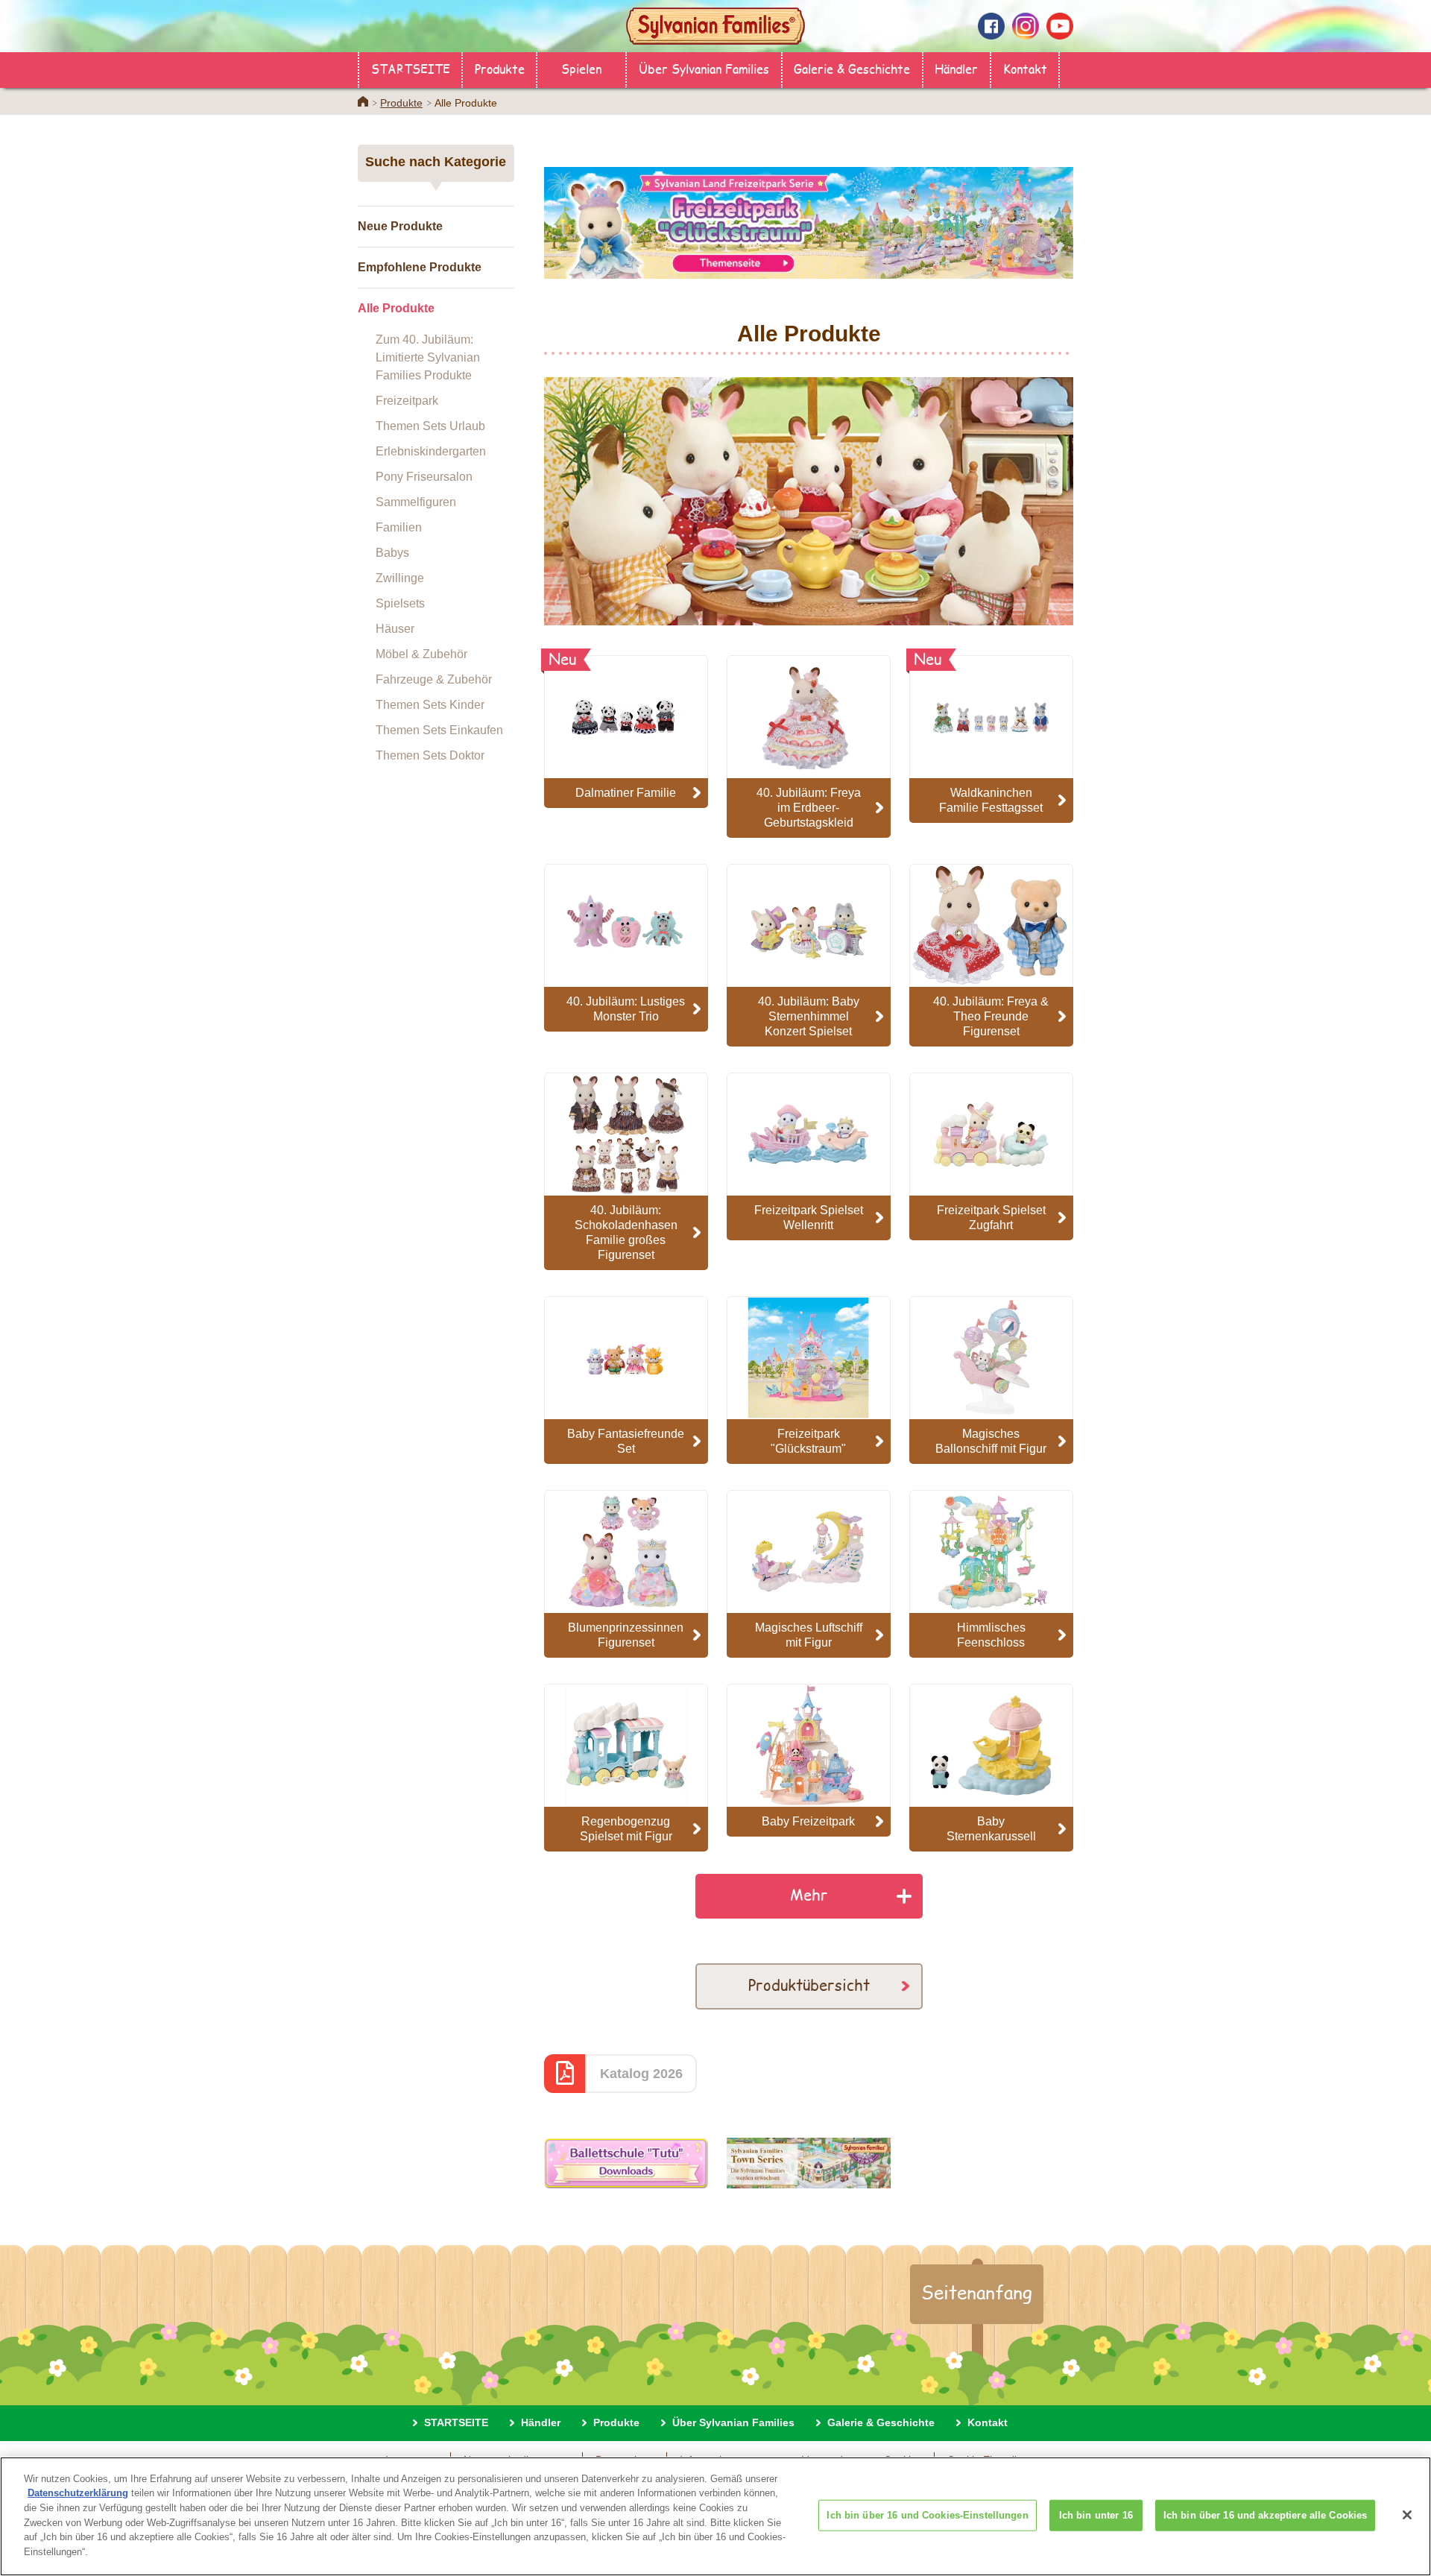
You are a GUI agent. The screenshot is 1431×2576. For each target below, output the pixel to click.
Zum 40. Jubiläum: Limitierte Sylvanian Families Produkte (428, 357)
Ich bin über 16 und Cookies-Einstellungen (927, 2515)
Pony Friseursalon (424, 477)
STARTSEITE (411, 68)
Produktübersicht (809, 1985)
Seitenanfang (977, 2292)
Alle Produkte (396, 308)
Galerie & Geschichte (852, 68)
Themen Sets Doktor (430, 755)
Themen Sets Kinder (430, 705)
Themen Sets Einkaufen (439, 730)
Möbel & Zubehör (421, 654)
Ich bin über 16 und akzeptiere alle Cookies (1266, 2515)
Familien (399, 527)
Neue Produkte (400, 226)
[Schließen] (1407, 2515)
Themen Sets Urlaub (430, 426)
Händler (956, 68)
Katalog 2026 (641, 2074)
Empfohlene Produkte (420, 267)
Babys (392, 553)
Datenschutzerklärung (78, 2493)
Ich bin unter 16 (1096, 2515)
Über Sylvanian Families (704, 68)
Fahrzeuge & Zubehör (434, 679)
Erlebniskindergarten (431, 451)
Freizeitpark (407, 401)
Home (363, 101)
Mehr (809, 1894)
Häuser (395, 629)
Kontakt (1025, 68)
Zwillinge (400, 578)
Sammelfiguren (416, 502)
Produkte (500, 68)
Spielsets (400, 603)
